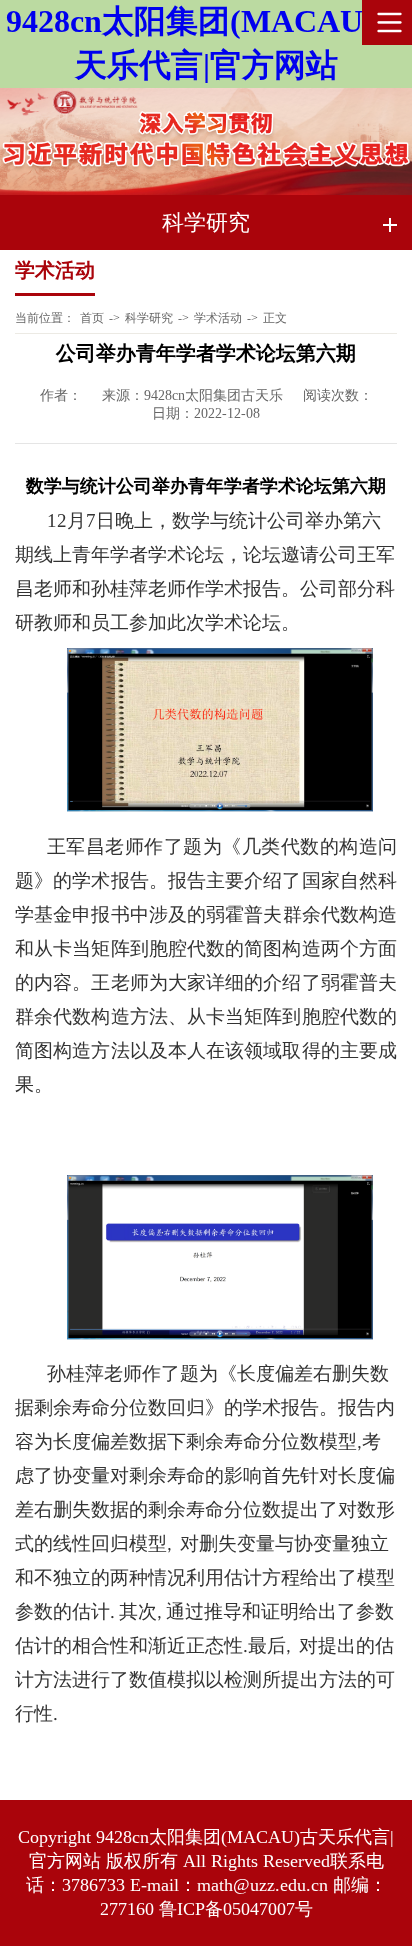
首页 (92, 318)
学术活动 (218, 318)
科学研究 (149, 318)
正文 (275, 318)
